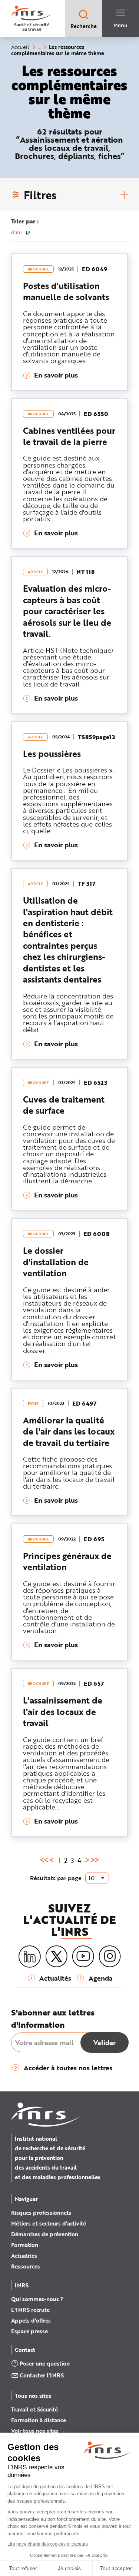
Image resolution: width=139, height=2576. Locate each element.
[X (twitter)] (56, 1957)
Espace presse (29, 2331)
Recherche (84, 26)
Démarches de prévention (45, 2234)
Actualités (24, 2256)
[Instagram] (110, 1957)
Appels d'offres (31, 2320)
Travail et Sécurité (34, 2409)
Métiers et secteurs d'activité (49, 2223)
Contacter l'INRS (42, 2375)
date (16, 232)
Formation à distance (39, 2420)
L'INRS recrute (30, 2310)
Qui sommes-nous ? (37, 2299)
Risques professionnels (41, 2213)
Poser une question (45, 2363)
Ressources (26, 2266)
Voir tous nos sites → (38, 2431)
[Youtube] (83, 1957)
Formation (25, 2245)
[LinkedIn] (30, 1957)
